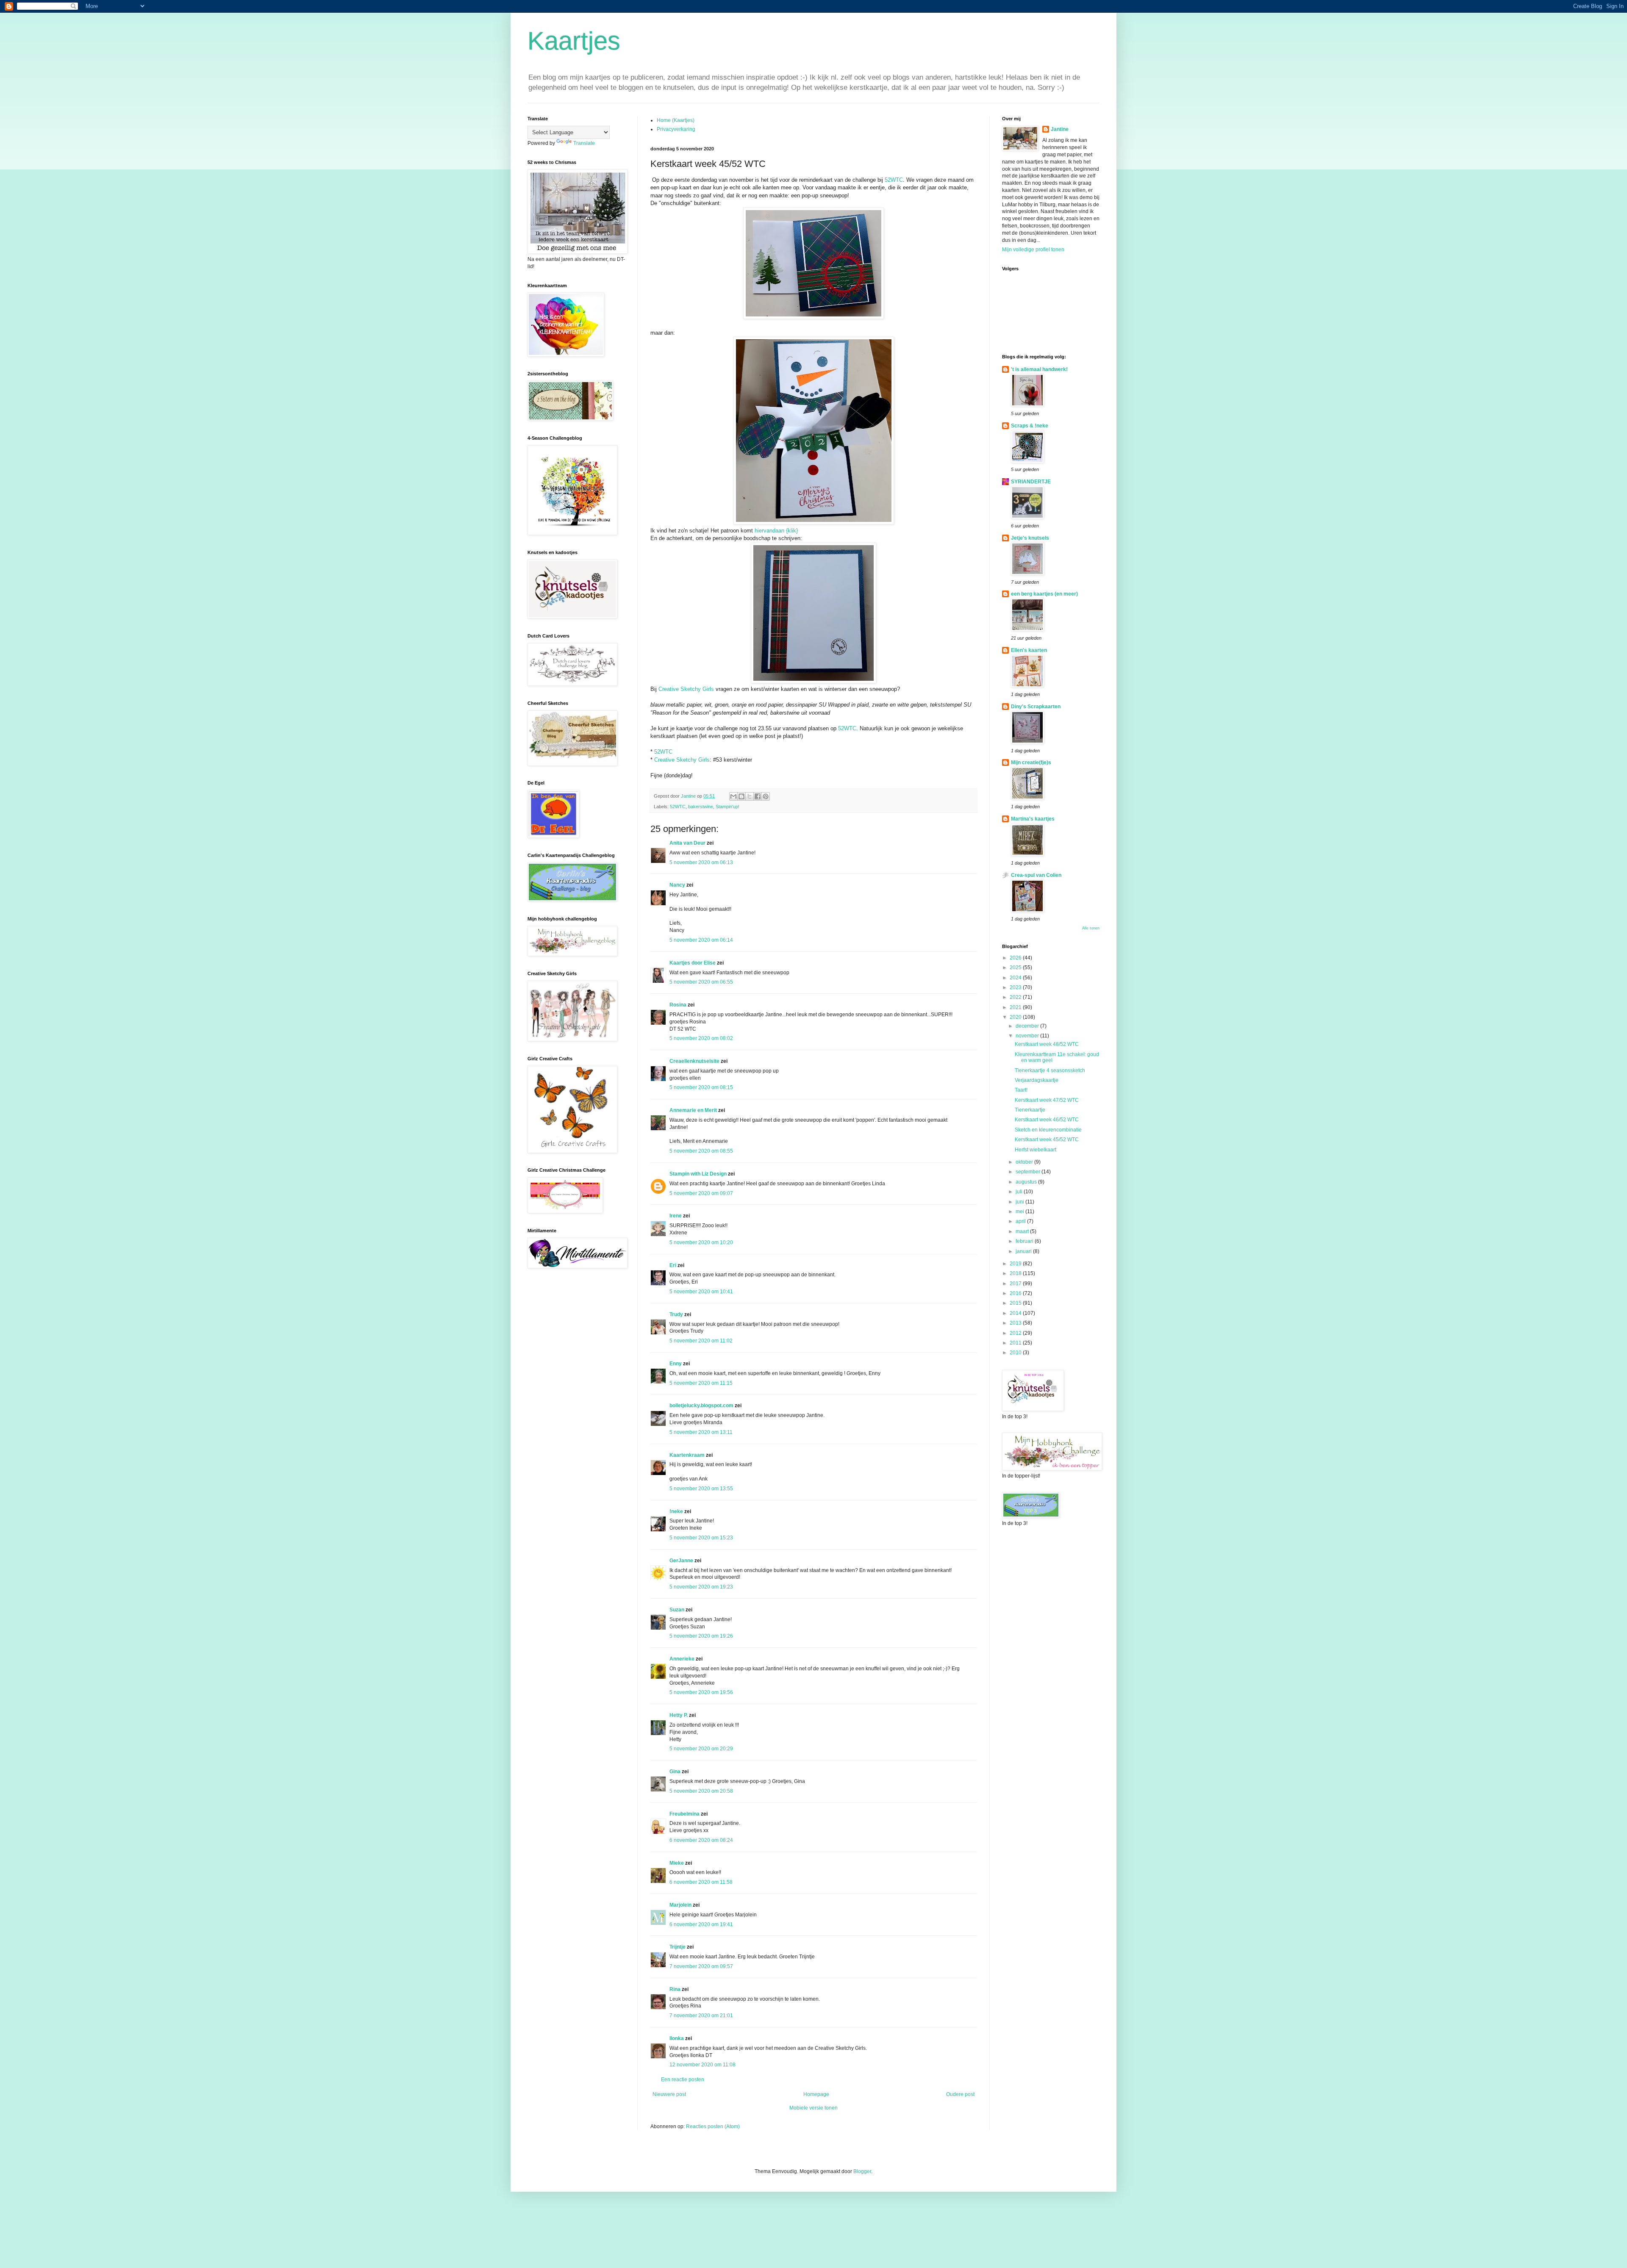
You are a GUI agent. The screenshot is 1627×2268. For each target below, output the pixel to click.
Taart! (1021, 1090)
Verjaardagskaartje (1037, 1080)
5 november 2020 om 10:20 (701, 1242)
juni (1020, 1202)
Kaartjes (574, 41)
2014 (1016, 1313)
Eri (673, 1265)
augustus (1027, 1182)
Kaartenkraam (687, 1455)
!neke (676, 1511)
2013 (1016, 1323)
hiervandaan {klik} (775, 531)
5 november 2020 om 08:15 (701, 1087)
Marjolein (680, 1905)
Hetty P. (679, 1715)
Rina (675, 1989)
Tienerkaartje (1030, 1110)
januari (1024, 1251)
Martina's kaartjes (1033, 819)
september (1029, 1172)
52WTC (894, 180)
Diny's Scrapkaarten (1036, 707)
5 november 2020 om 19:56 (701, 1692)
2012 (1016, 1333)
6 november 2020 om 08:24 (701, 1840)
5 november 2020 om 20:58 (701, 1791)
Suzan (677, 1610)
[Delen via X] (750, 796)
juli (1020, 1192)
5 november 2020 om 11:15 (701, 1383)
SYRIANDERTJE (1031, 482)
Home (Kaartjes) (676, 120)
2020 (1016, 1017)
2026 (1016, 958)
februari (1025, 1241)
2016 (1016, 1293)
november (1028, 1036)
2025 (1016, 968)
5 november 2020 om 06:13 (701, 862)
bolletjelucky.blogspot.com (701, 1406)
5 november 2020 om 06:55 (701, 982)
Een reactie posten (683, 2079)
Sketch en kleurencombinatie (1048, 1130)
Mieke (677, 1863)
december (1028, 1026)
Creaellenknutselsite (694, 1061)
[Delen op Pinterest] (766, 796)
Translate (584, 143)
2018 (1016, 1273)
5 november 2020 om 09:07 (701, 1193)
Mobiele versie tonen (813, 2108)
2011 (1016, 1343)
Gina (675, 1772)
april (1021, 1221)
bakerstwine (701, 807)
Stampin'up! (727, 807)
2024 (1016, 978)
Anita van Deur (687, 843)
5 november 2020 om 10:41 (701, 1292)
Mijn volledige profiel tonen (1033, 250)
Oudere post (960, 2094)
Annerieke (682, 1659)
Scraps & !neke (1030, 426)
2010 (1016, 1353)
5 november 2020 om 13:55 (701, 1489)
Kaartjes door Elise (693, 963)
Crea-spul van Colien (1036, 875)
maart (1023, 1231)
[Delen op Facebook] (758, 796)
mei (1020, 1212)
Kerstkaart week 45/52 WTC (1047, 1140)
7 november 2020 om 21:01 (701, 2016)
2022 (1016, 997)
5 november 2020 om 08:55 (701, 1151)
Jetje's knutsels (1030, 538)
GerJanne (681, 1561)
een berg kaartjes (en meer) (1044, 594)
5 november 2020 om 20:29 (701, 1749)
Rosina (678, 1005)
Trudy (676, 1314)
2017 (1016, 1284)
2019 (1016, 1264)
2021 (1016, 1007)
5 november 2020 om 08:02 (701, 1038)
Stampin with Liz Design (698, 1174)
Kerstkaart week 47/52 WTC (1047, 1100)
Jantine (1060, 129)
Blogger (862, 2171)
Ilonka (677, 2038)
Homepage (816, 2094)
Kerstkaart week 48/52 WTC (1047, 1044)
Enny (676, 1364)
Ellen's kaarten (1029, 650)
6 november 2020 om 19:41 (701, 1924)
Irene (676, 1216)
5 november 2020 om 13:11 (701, 1432)
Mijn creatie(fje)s (1031, 762)
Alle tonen (1091, 928)
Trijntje (677, 1947)
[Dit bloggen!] (741, 796)
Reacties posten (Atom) (713, 2127)
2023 (1016, 987)
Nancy (677, 885)
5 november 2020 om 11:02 (701, 1341)
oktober (1025, 1162)
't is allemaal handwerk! (1039, 369)
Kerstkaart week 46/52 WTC (1047, 1120)
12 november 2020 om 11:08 (702, 2065)
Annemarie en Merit (693, 1110)
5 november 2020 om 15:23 (701, 1538)
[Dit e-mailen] (733, 796)
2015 (1016, 1303)
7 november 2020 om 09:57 (701, 1966)
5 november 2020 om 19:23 (701, 1587)
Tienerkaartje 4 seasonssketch (1050, 1070)
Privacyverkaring (676, 129)
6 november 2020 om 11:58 (701, 1882)
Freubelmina (684, 1814)
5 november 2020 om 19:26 (701, 1636)
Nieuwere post (669, 2094)
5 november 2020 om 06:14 (701, 940)
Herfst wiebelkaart (1036, 1150)
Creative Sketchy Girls (686, 689)
